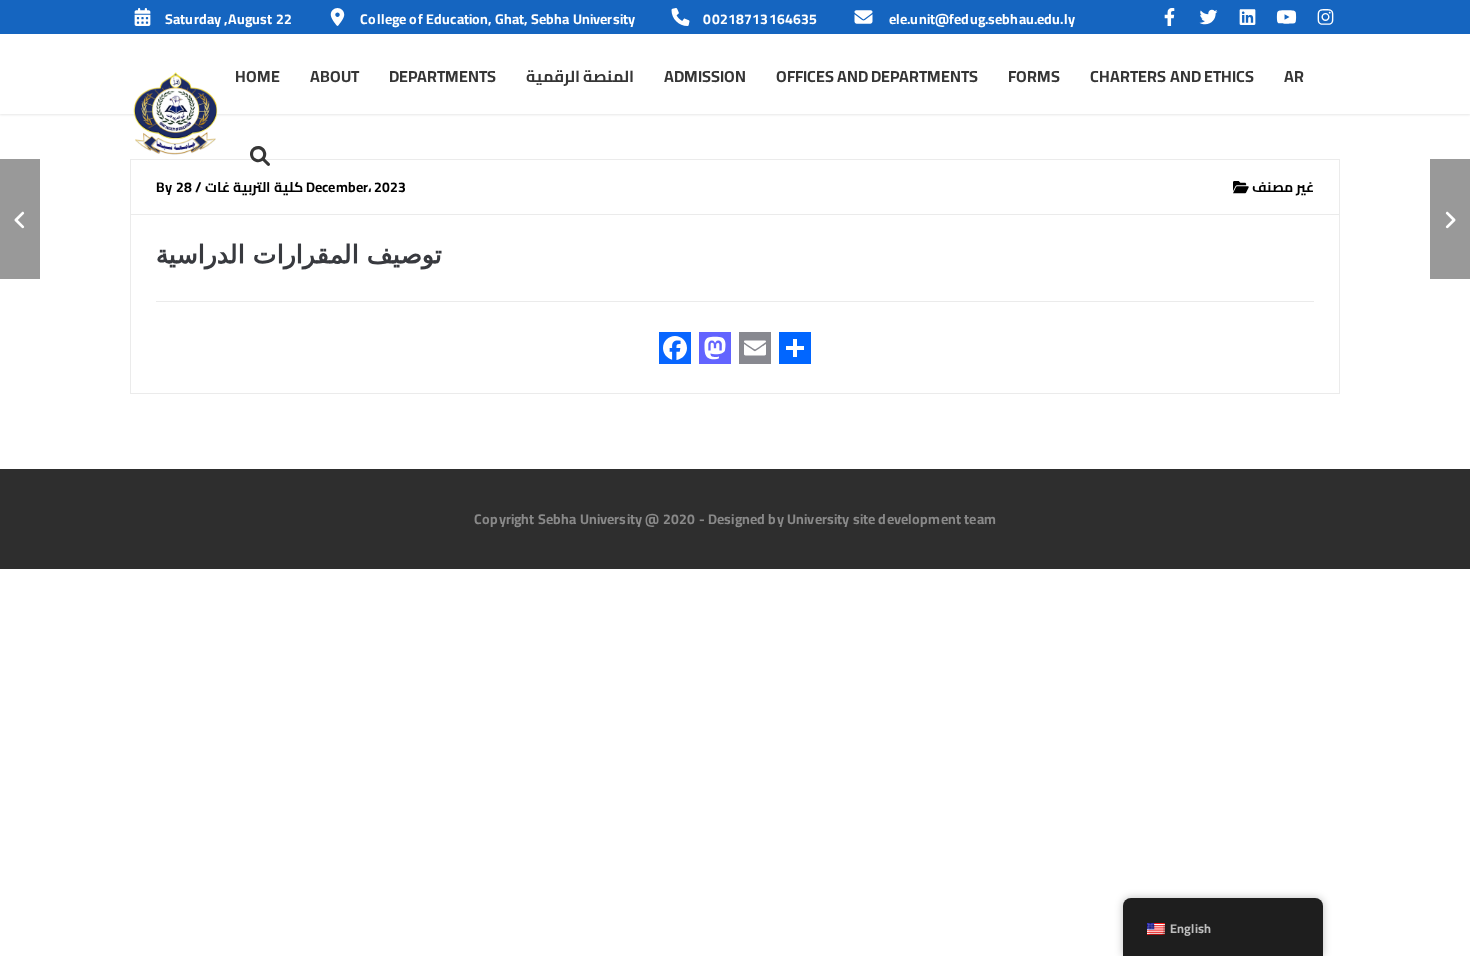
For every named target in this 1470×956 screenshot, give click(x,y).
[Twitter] (1213, 19)
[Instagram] (1325, 19)
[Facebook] (1174, 19)
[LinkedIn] (1252, 19)
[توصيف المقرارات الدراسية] (20, 219)
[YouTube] (1291, 19)
